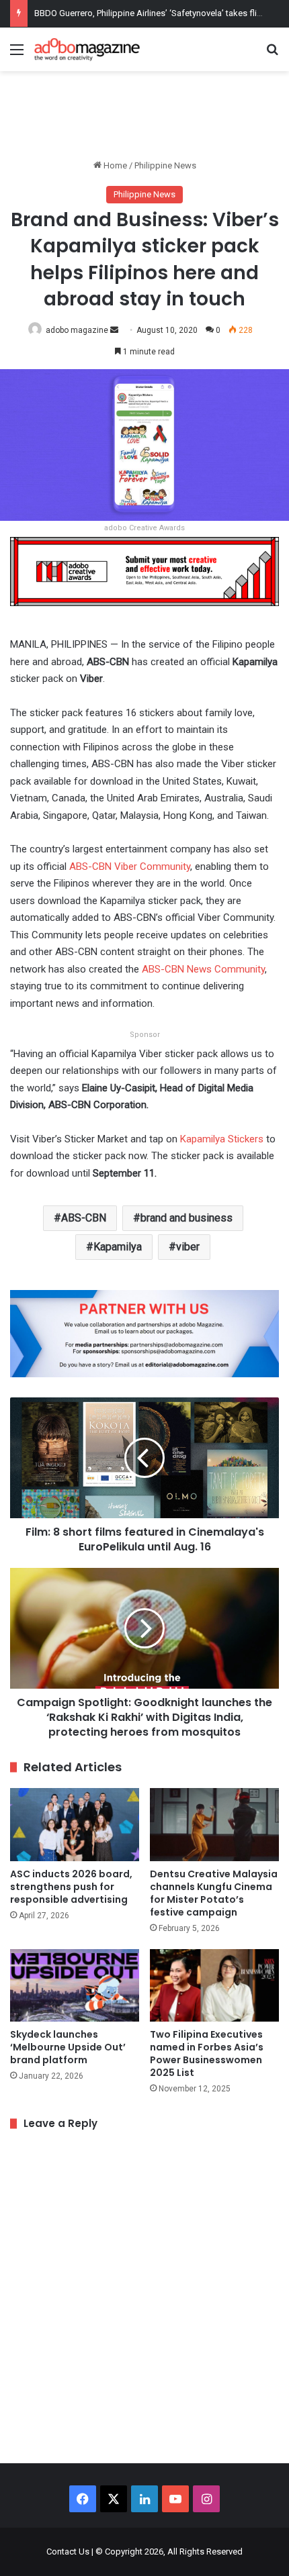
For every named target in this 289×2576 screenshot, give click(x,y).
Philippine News (165, 165)
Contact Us (68, 2552)
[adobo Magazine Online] (87, 49)
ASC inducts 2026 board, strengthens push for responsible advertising (71, 1887)
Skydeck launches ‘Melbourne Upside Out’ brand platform (68, 2047)
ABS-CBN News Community (203, 969)
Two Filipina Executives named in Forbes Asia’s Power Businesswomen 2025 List (207, 2053)
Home (114, 165)
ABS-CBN (84, 1218)
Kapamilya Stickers (222, 1139)
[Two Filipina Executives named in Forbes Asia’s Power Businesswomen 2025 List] (214, 1985)
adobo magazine (77, 330)
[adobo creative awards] (144, 571)
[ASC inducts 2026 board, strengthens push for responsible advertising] (75, 1824)
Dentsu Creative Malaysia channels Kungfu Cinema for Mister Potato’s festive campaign (214, 1893)
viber (188, 1247)
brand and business (187, 1218)
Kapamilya (118, 1247)
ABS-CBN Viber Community (130, 866)
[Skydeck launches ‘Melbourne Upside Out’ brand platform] (75, 1985)
